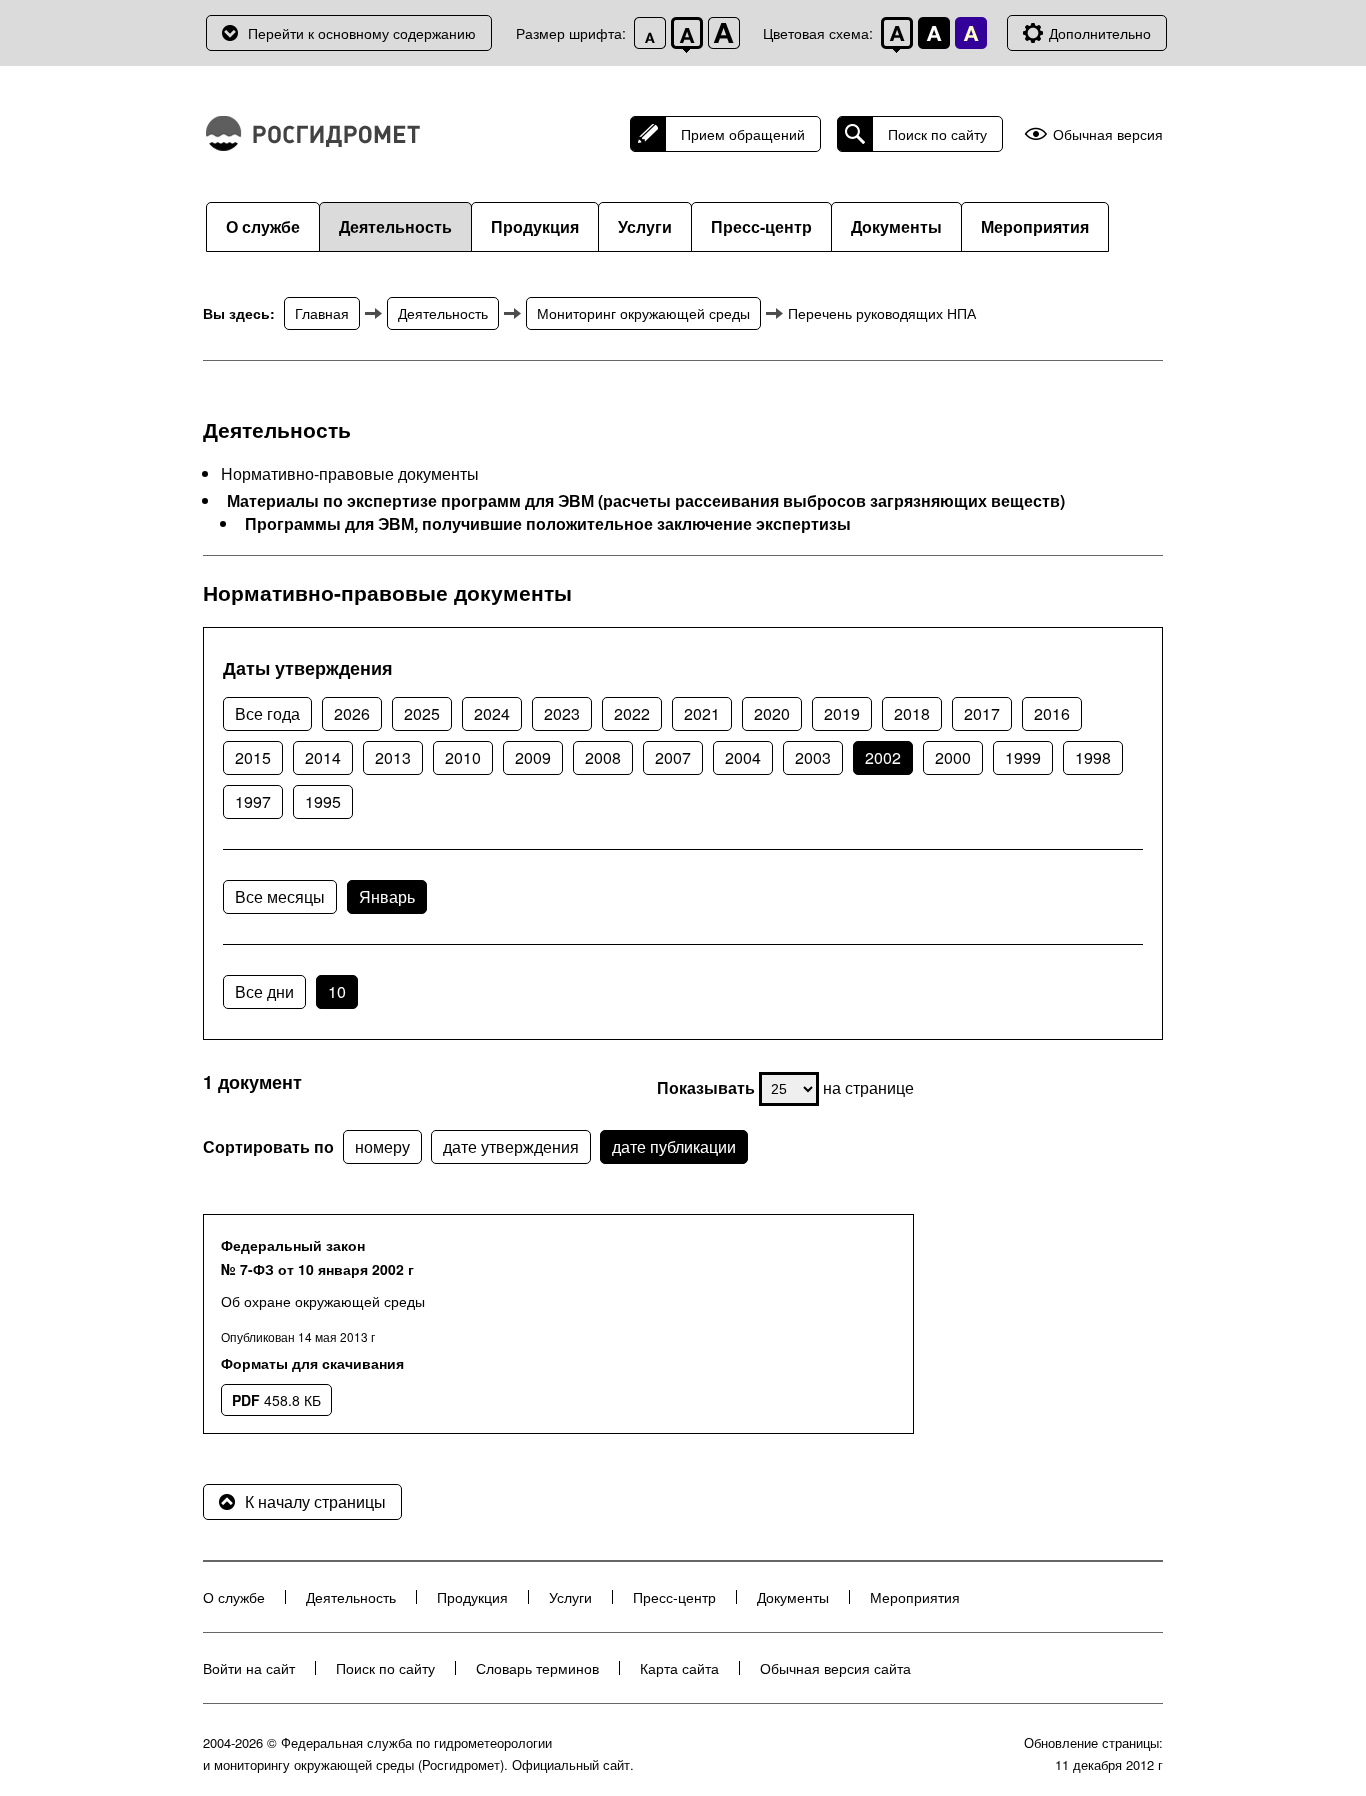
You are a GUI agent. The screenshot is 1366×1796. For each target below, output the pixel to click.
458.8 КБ (276, 1400)
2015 (253, 757)
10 (337, 991)
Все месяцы (280, 896)
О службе (263, 226)
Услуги (645, 226)
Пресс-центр (761, 226)
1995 (323, 801)
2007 (673, 757)
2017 (982, 713)
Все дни (264, 991)
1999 (1023, 757)
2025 (422, 713)
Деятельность (395, 226)
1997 (253, 801)
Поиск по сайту (937, 134)
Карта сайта (679, 1668)
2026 (352, 713)
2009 (533, 757)
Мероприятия (1035, 226)
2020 (772, 713)
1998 (1093, 757)
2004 (743, 757)
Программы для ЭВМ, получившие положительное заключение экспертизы (548, 524)
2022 (632, 713)
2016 (1052, 713)
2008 (603, 757)
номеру (382, 1146)
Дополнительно (1100, 33)
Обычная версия (1108, 134)
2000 (953, 757)
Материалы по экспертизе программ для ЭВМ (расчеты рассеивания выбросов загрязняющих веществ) (646, 501)
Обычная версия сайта (835, 1668)
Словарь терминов (537, 1668)
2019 (842, 713)
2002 (883, 757)
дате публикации (674, 1146)
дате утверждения (511, 1146)
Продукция (535, 226)
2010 (463, 757)
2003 (813, 757)
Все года (267, 713)
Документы (896, 226)
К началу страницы (315, 1501)
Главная (322, 313)
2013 (393, 757)
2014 (323, 757)
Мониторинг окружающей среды (643, 313)
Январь (387, 896)
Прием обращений (743, 134)
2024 (492, 713)
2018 (912, 713)
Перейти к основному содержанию (362, 33)
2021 (702, 713)
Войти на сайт (249, 1668)
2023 (562, 713)
